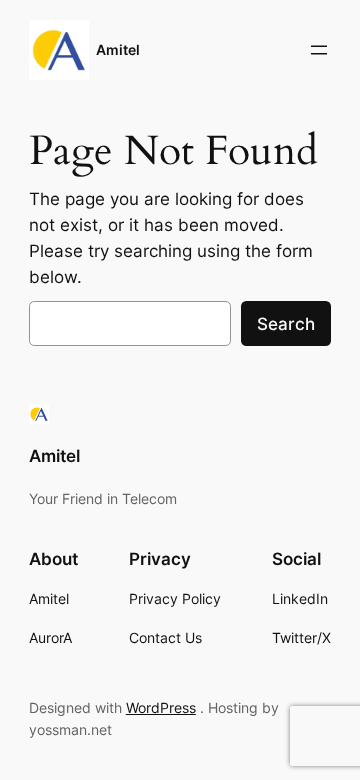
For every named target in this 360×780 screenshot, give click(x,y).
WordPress (161, 707)
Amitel (118, 49)
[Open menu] (319, 50)
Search (286, 324)
